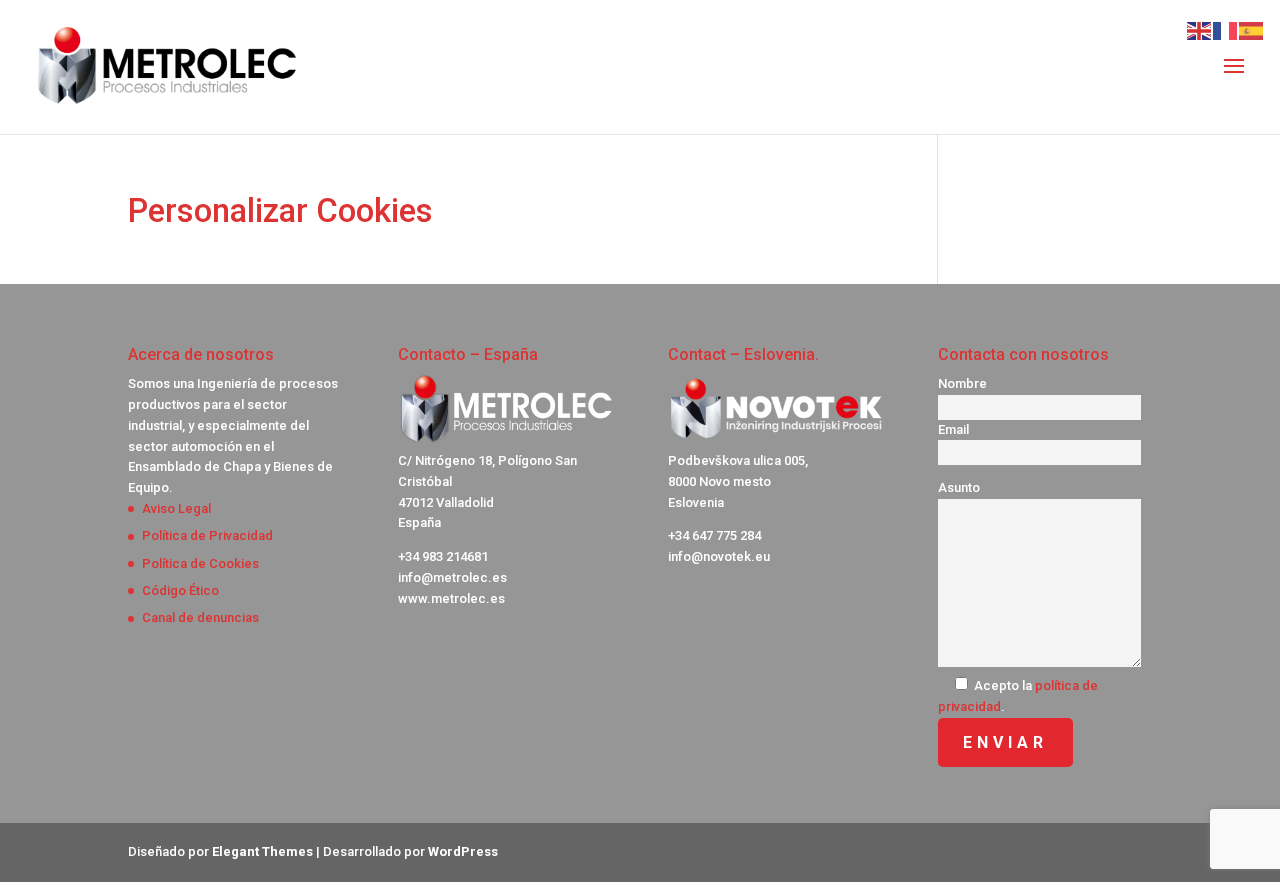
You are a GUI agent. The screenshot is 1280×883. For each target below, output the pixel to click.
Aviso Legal (176, 508)
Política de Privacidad (207, 535)
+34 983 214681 (443, 556)
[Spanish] (1252, 29)
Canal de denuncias (200, 617)
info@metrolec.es (452, 577)
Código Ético (180, 590)
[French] (1226, 29)
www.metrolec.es (451, 598)
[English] (1200, 29)
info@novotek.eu (719, 556)
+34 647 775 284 (714, 535)
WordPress (463, 851)
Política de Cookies (200, 563)
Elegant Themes (262, 851)
